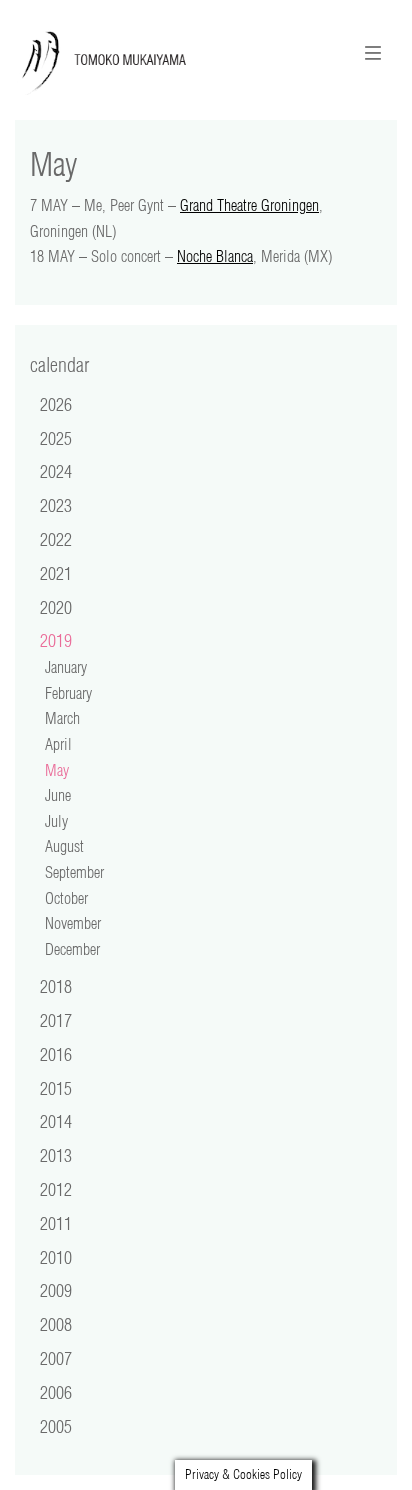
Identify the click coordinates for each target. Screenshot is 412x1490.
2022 (56, 539)
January (66, 667)
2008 (56, 1324)
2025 (56, 438)
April (58, 744)
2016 (56, 1054)
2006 (56, 1392)
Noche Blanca (215, 256)
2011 (56, 1223)
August (64, 846)
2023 (56, 505)
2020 (56, 607)
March (62, 718)
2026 (56, 404)
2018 (56, 986)
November (73, 923)
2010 (56, 1257)
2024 (56, 471)
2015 (56, 1088)
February (68, 693)
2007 (56, 1358)
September (74, 872)
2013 (56, 1155)
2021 (56, 573)
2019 (56, 640)
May (57, 770)
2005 (56, 1426)
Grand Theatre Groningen (249, 205)
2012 (56, 1189)
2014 (56, 1121)
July (56, 821)
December (72, 949)
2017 (56, 1020)
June (58, 795)
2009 (56, 1290)
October (66, 898)
